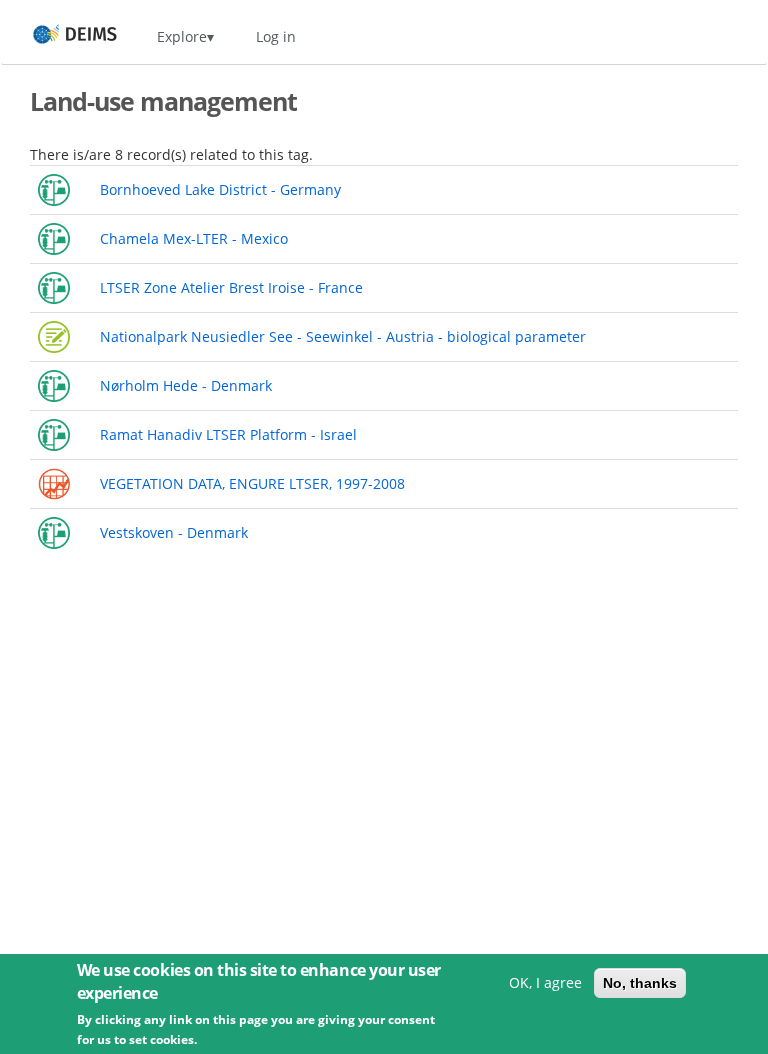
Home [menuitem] (56, 36)
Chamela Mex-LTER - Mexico (194, 238)
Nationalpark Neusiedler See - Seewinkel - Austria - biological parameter (343, 336)
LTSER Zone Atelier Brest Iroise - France (231, 287)
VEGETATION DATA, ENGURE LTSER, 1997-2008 (252, 483)
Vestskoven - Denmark (174, 532)
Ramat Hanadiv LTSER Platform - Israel (228, 434)
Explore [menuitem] (182, 36)
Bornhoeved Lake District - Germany (220, 189)
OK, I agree (545, 982)
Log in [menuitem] (276, 36)
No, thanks (640, 983)
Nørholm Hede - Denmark (186, 385)
